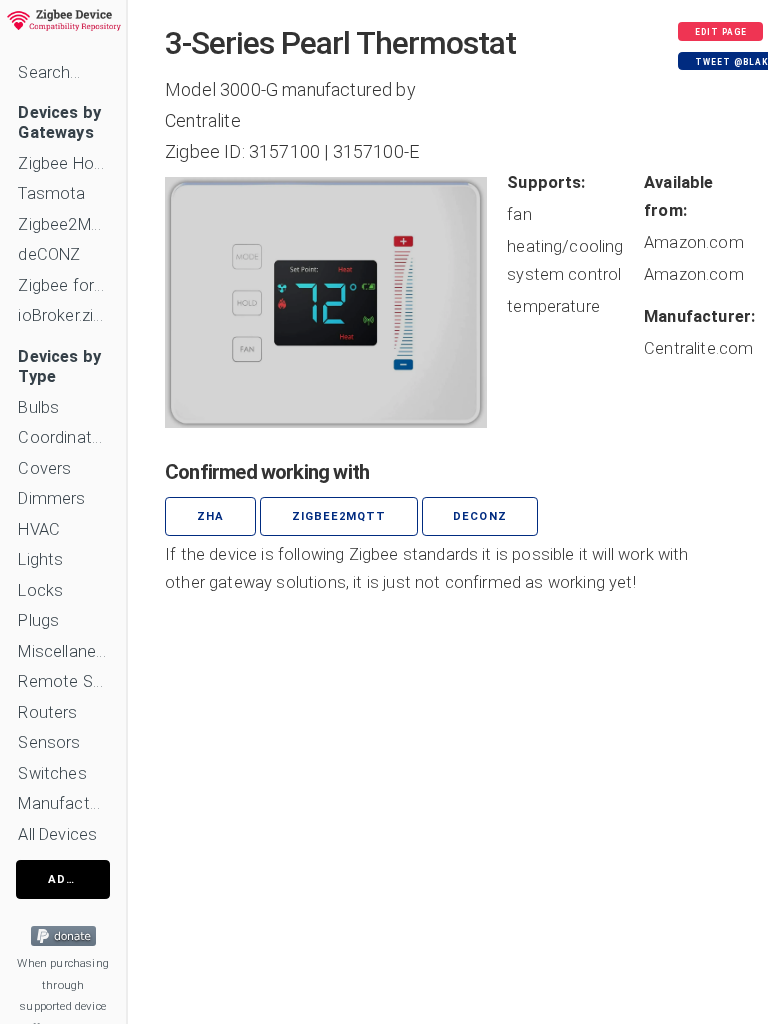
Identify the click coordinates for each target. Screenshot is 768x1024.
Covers (44, 468)
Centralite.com (698, 348)
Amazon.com (694, 242)
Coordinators (63, 437)
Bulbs (38, 407)
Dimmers (51, 498)
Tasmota (51, 193)
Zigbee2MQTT (63, 224)
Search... (48, 72)
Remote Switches (63, 681)
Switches (52, 773)
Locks (40, 590)
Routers (47, 712)
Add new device (79, 879)
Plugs (38, 620)
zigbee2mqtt (339, 516)
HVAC (39, 529)
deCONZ (49, 254)
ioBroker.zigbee (63, 315)
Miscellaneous (63, 651)
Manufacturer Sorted (63, 803)
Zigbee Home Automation (63, 163)
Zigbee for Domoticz (63, 285)
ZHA (210, 516)
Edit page (721, 32)
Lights (40, 559)
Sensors (49, 742)
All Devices (57, 834)
